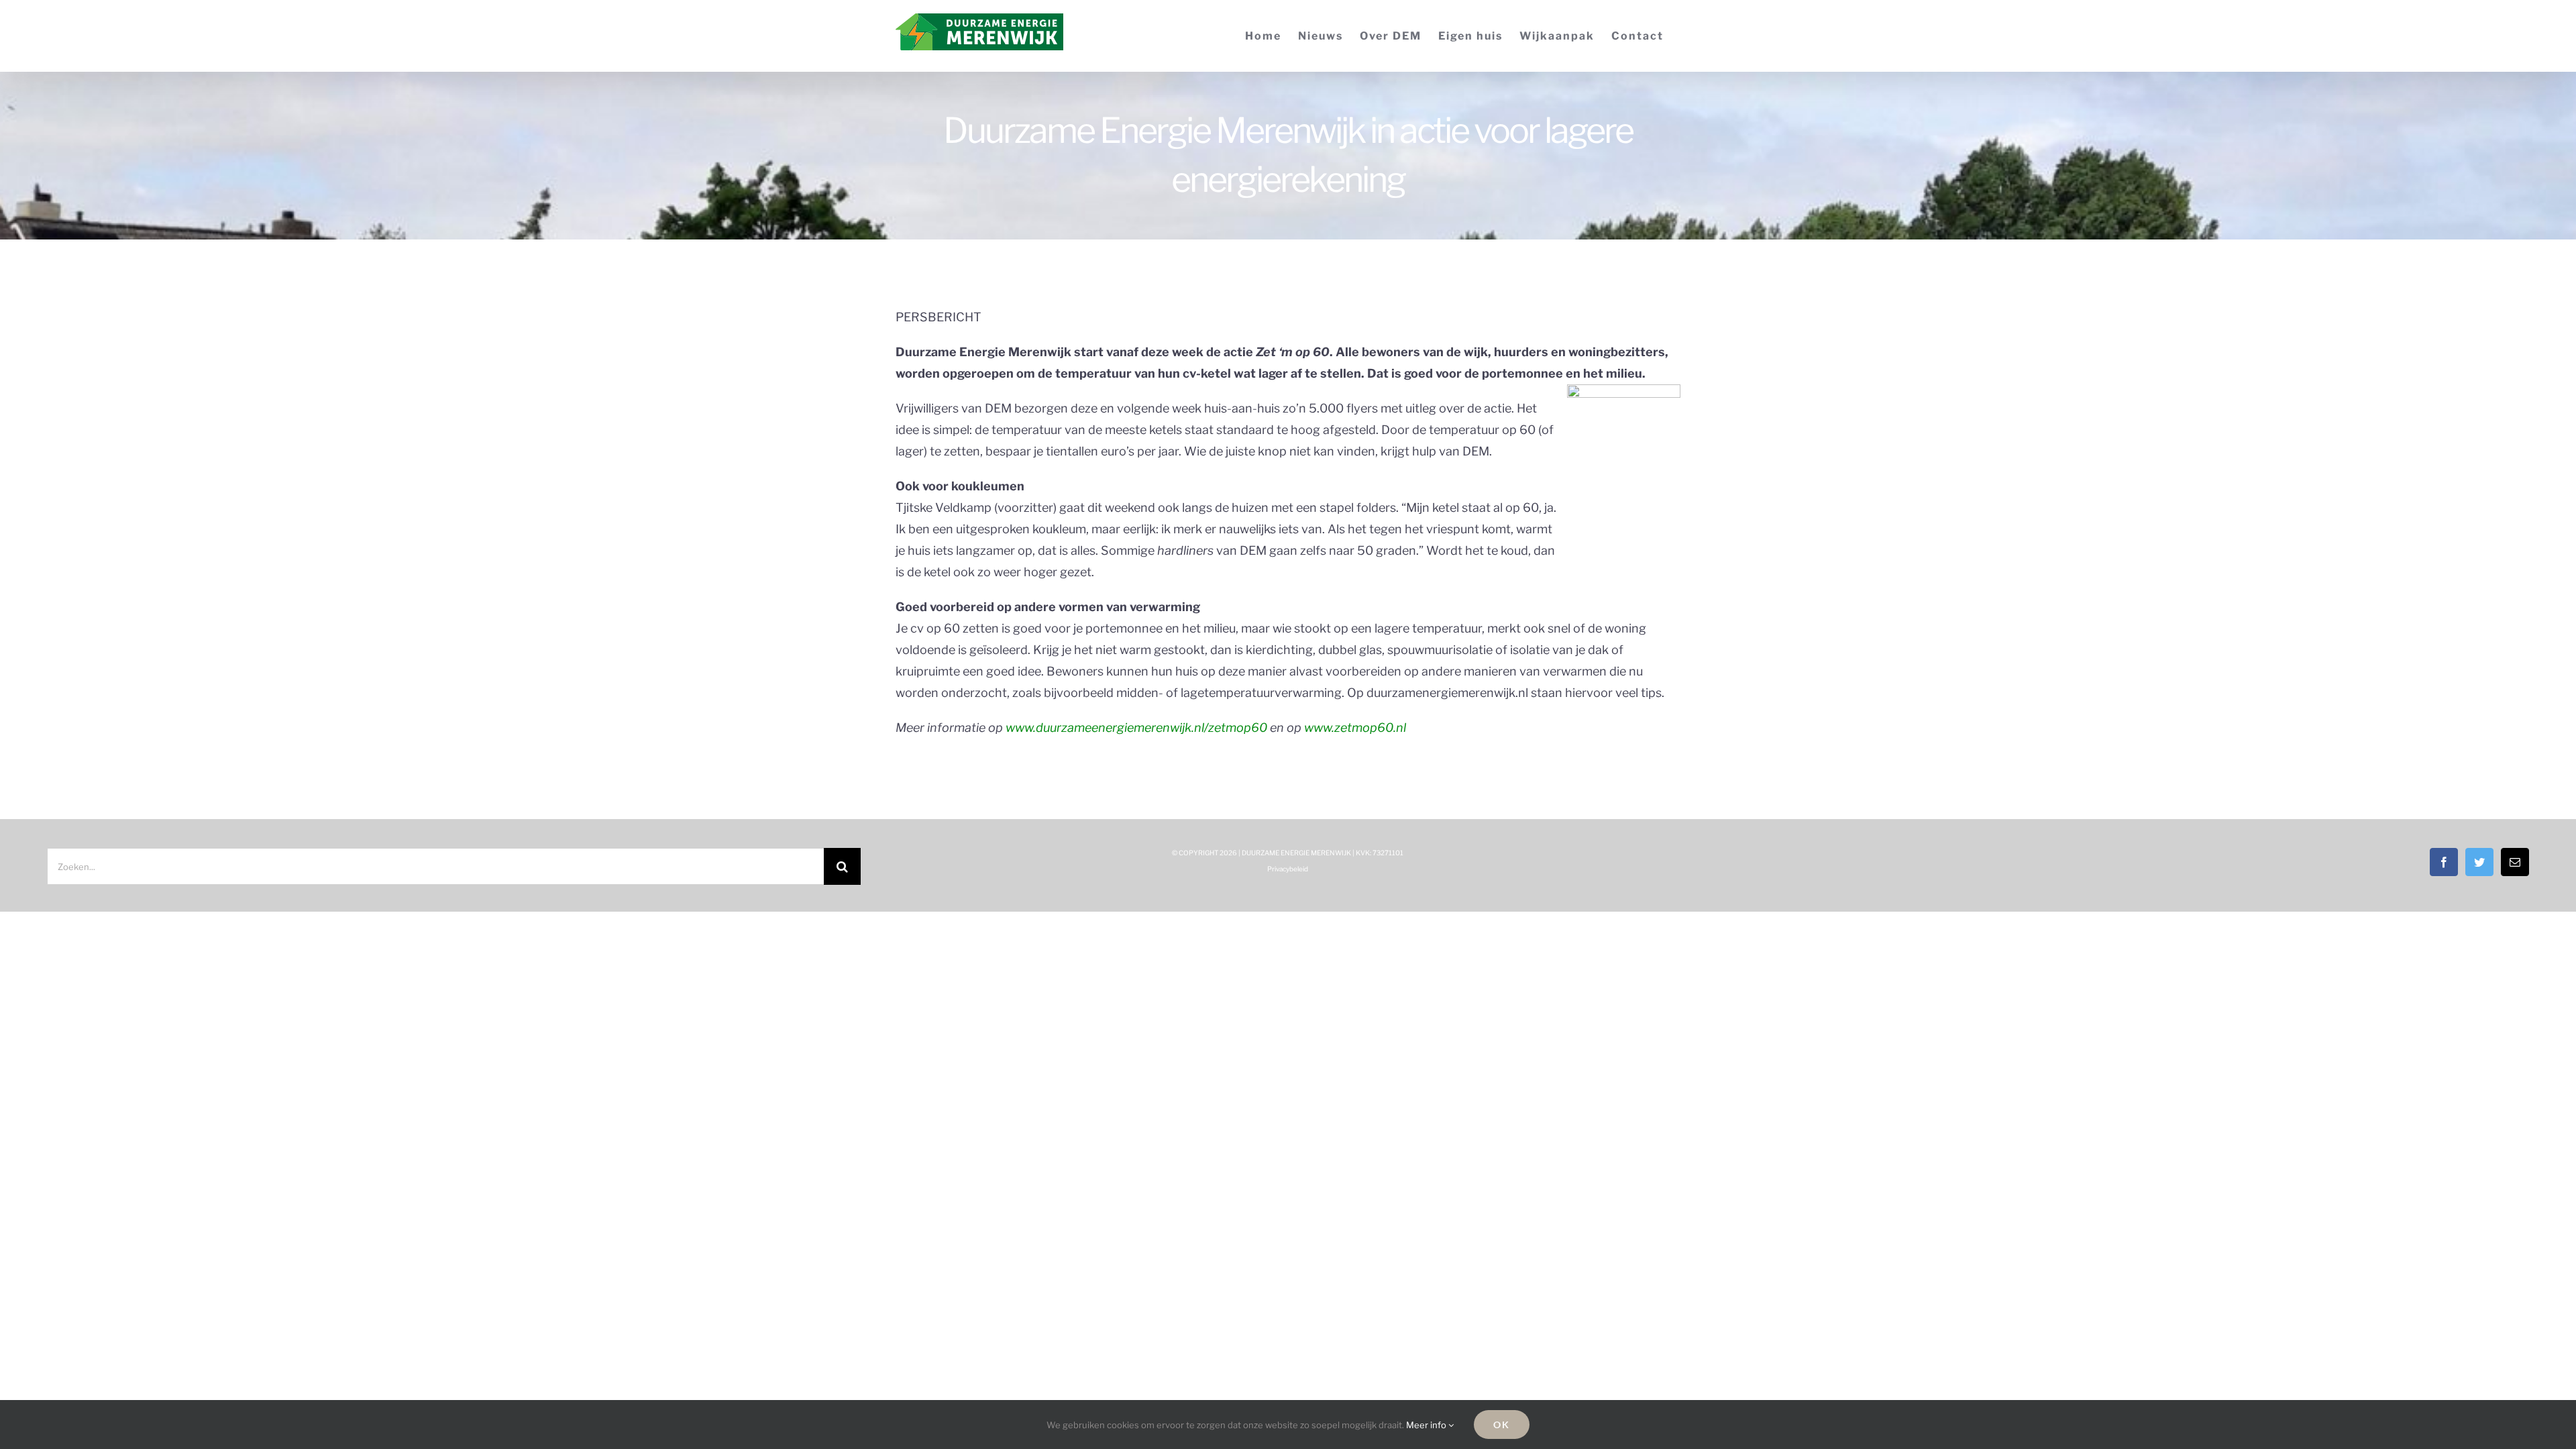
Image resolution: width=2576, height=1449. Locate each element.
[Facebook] (2444, 862)
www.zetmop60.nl (1355, 728)
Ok (1502, 1425)
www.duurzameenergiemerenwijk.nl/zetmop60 (1136, 728)
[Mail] (2515, 862)
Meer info (1427, 1425)
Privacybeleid (1288, 869)
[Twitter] (2479, 862)
